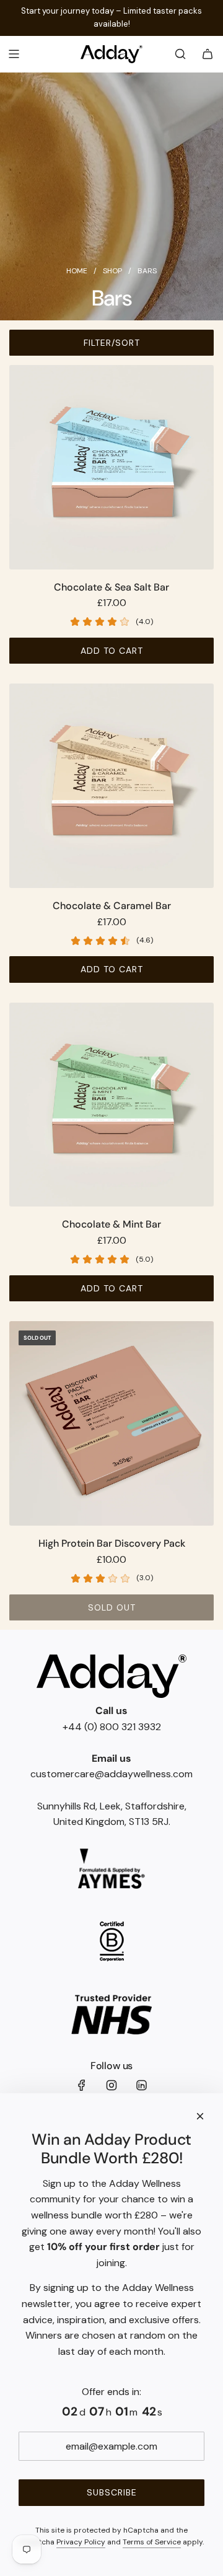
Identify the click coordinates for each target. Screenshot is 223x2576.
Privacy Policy (81, 2542)
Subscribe (112, 2492)
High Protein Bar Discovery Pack (112, 1543)
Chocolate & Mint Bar (111, 1224)
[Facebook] (82, 2085)
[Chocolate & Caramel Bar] (111, 786)
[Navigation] (14, 54)
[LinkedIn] (141, 2085)
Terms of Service (152, 2542)
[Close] (200, 2116)
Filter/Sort (112, 343)
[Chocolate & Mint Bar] (111, 1105)
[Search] (180, 54)
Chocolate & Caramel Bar (112, 906)
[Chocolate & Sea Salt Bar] (111, 467)
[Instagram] (111, 2085)
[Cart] (208, 54)
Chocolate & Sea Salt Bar (111, 587)
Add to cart (112, 651)
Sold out (112, 1607)
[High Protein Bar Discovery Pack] (111, 1423)
